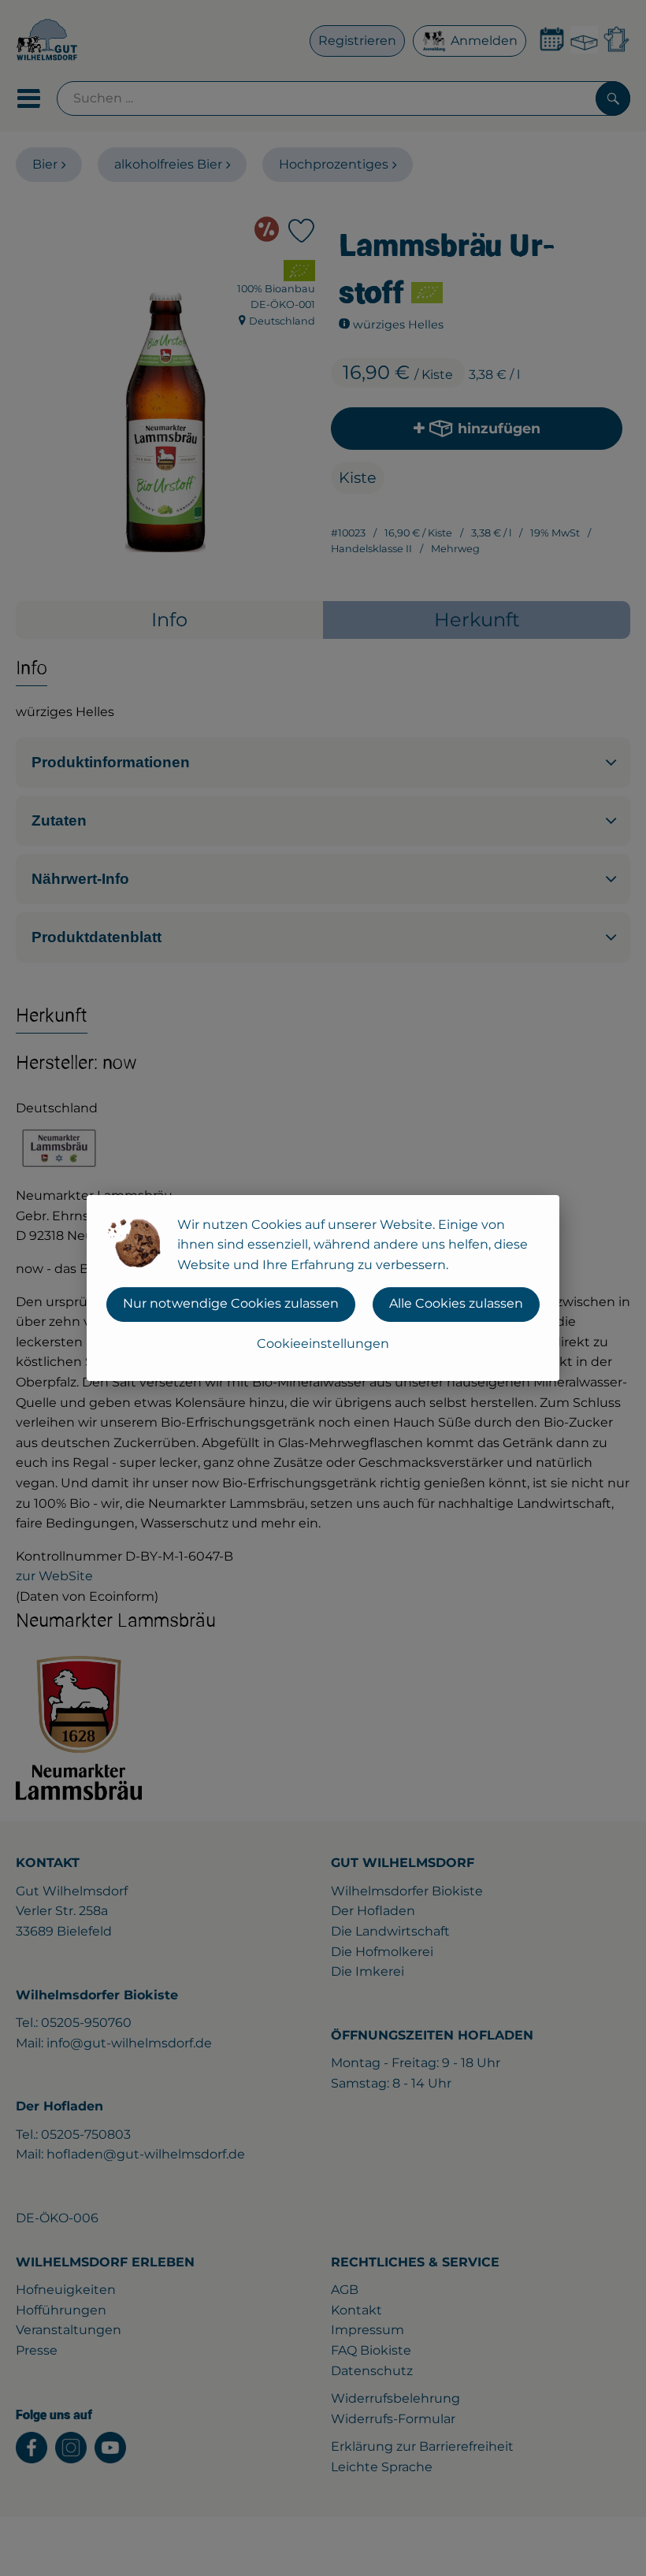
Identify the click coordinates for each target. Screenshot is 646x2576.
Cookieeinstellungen (323, 1344)
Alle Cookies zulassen (456, 1303)
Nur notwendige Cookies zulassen (231, 1303)
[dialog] (323, 1288)
